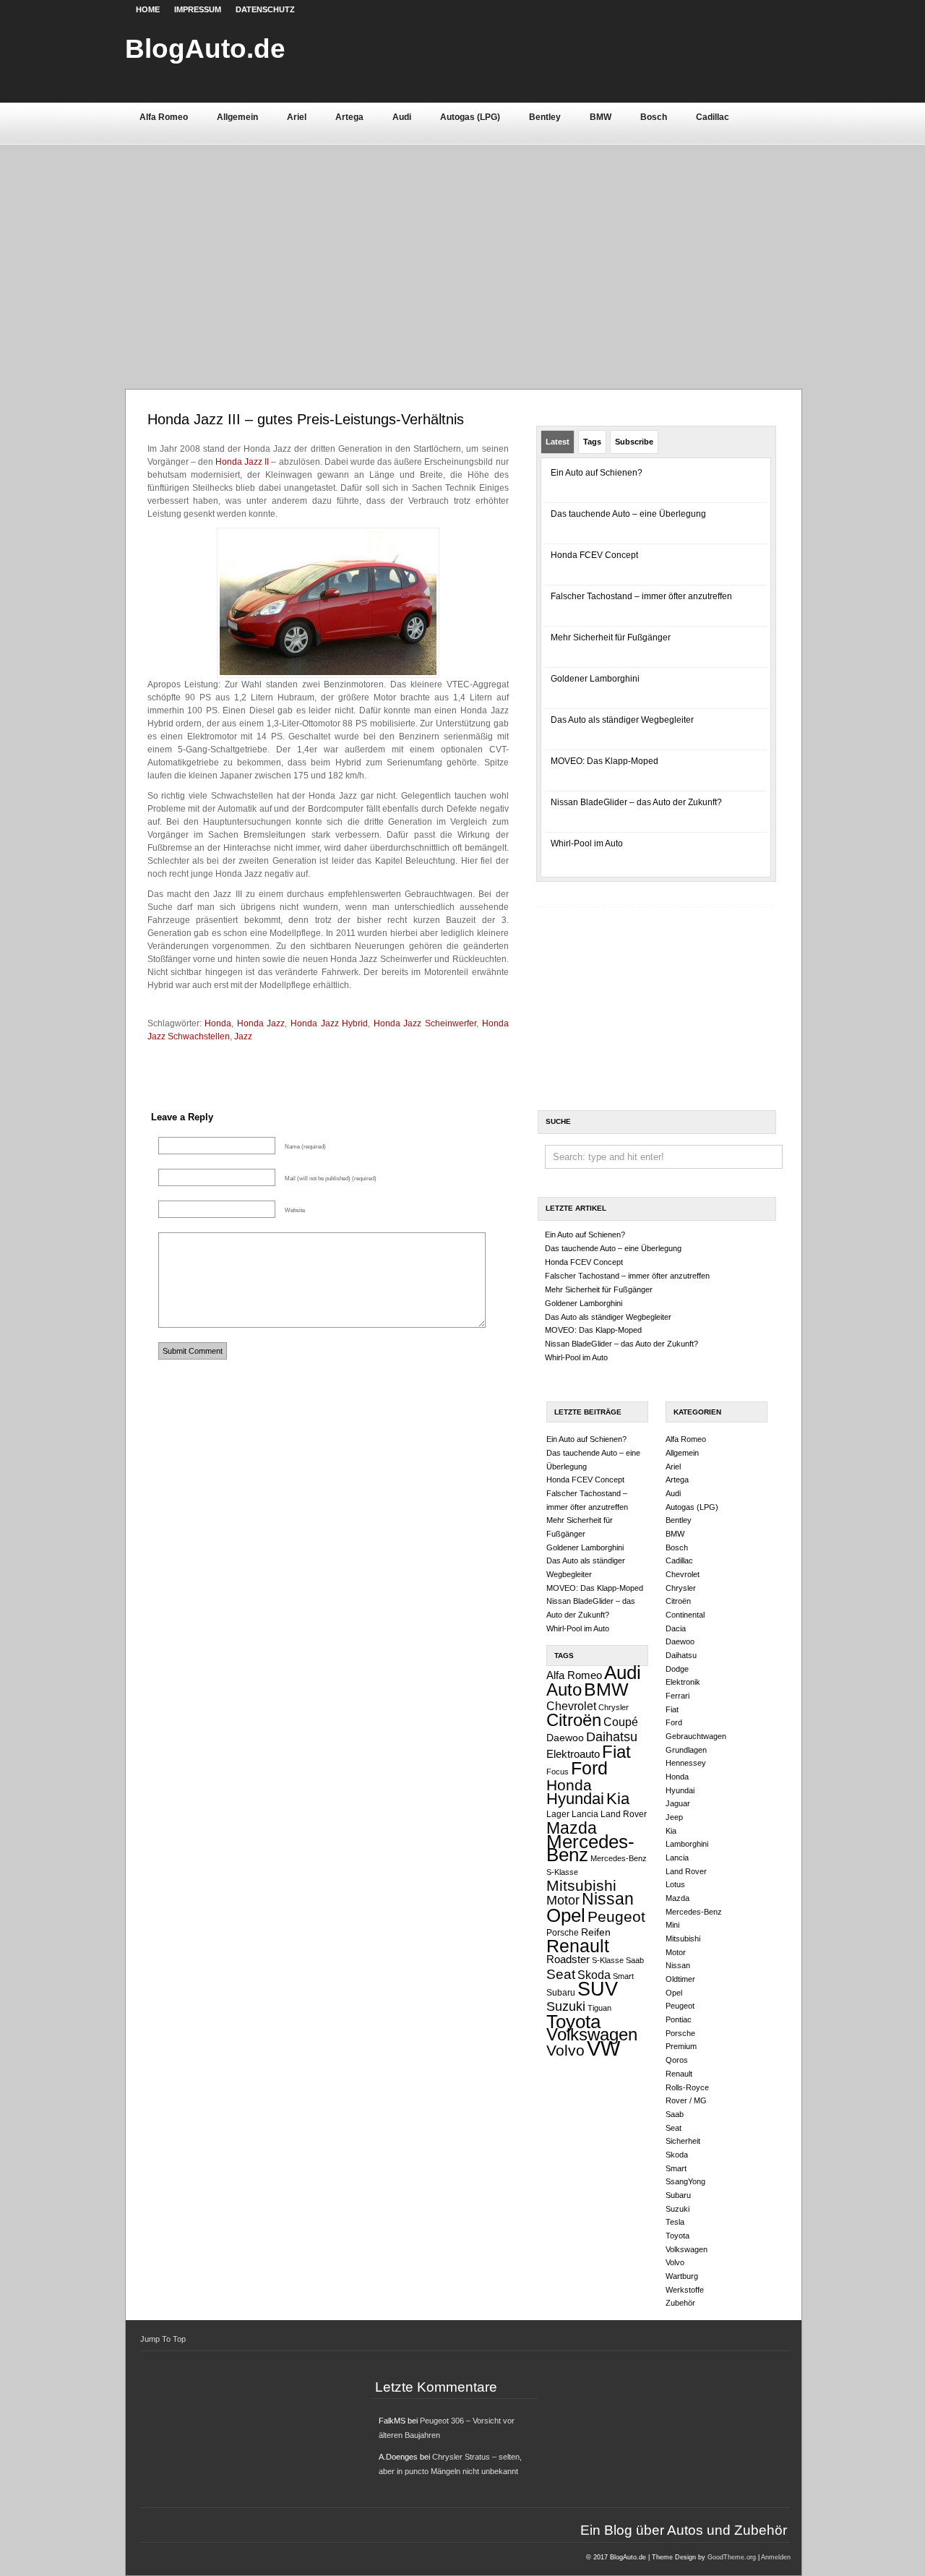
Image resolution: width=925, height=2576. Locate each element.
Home (148, 9)
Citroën (574, 1720)
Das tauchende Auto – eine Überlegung (628, 514)
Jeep (674, 1817)
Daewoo (565, 1738)
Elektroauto (573, 1754)
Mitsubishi (581, 1885)
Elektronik (683, 1682)
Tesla (675, 2222)
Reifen (596, 1932)
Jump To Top (163, 2339)
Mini (672, 1925)
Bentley (545, 117)
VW (603, 2048)
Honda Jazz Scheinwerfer (425, 1023)
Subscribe (634, 442)
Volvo (565, 2050)
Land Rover (624, 1814)
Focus (558, 1772)
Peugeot (616, 1916)
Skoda (594, 1975)
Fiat (616, 1752)
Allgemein (237, 117)
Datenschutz (265, 9)
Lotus (675, 1884)
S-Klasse (608, 1960)
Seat (561, 1974)
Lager (558, 1814)
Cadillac (713, 117)
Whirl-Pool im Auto (587, 843)
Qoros (677, 2060)
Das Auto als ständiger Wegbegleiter (622, 720)
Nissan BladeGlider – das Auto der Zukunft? (636, 802)
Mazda (572, 1828)
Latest (558, 442)
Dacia (676, 1628)
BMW (601, 117)
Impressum (198, 9)
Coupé (621, 1722)
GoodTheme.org (732, 2557)
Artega (349, 117)
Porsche (563, 1933)
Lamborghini (687, 1844)
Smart (623, 1976)
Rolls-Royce (687, 2087)
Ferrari (677, 1696)
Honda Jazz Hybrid (329, 1023)
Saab (635, 1960)
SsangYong (685, 2181)
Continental (685, 1615)
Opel (566, 1915)
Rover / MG (686, 2100)
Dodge (677, 1669)
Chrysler (614, 1707)
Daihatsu (612, 1737)
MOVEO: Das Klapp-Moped (605, 761)
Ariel (297, 117)
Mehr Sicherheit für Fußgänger (611, 637)
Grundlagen (686, 1750)
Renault (578, 1946)
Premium (681, 2046)
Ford (589, 1768)
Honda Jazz (261, 1023)
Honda (218, 1023)
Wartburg (682, 2276)
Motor (563, 1900)
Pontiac (679, 2019)
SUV (598, 1989)
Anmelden (776, 2557)
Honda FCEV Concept (594, 555)
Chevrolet (571, 1706)
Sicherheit (683, 2141)
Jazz (243, 1036)
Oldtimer (680, 1979)
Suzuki (566, 2006)
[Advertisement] (463, 252)
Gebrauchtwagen (696, 1736)
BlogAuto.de (205, 48)
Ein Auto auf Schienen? (597, 473)
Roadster (568, 1959)
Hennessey (686, 1763)
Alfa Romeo (164, 117)
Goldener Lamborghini (595, 679)
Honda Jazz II (242, 462)
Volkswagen (592, 2034)
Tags (592, 442)
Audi (402, 117)
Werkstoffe (685, 2290)
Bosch (654, 117)
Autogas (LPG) (470, 117)
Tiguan (599, 2008)
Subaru (561, 1993)
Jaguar (678, 1803)
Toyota (573, 2022)
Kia (618, 1799)
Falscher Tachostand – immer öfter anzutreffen (641, 596)
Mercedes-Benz (590, 1849)
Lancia (585, 1814)
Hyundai (575, 1799)
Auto (564, 1690)
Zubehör (680, 2303)
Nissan (608, 1899)
